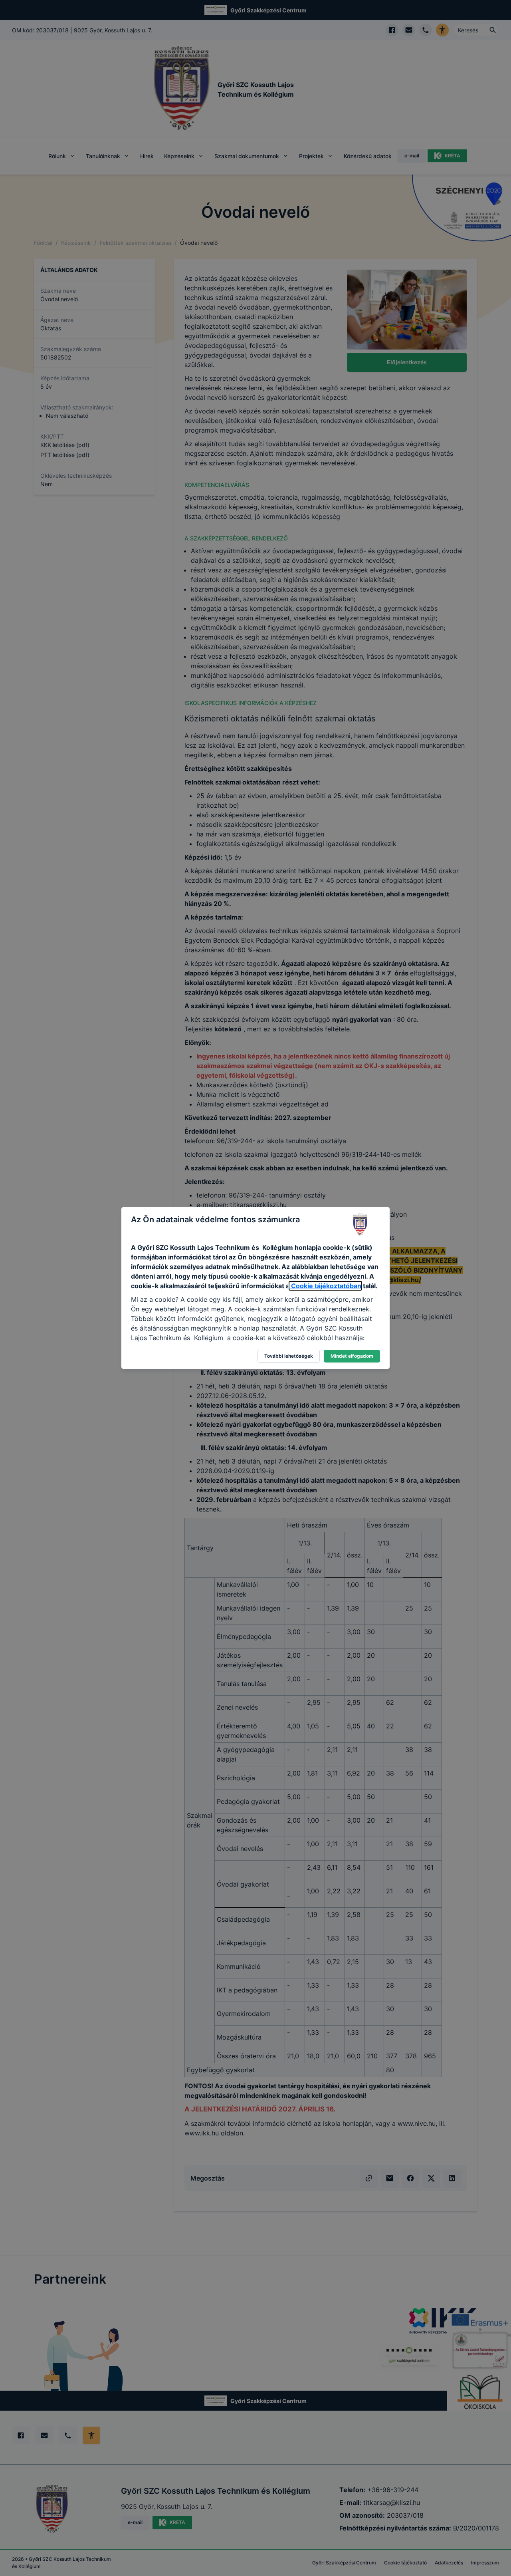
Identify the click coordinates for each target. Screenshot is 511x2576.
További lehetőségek (289, 1356)
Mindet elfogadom (352, 1356)
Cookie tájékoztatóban (325, 1286)
